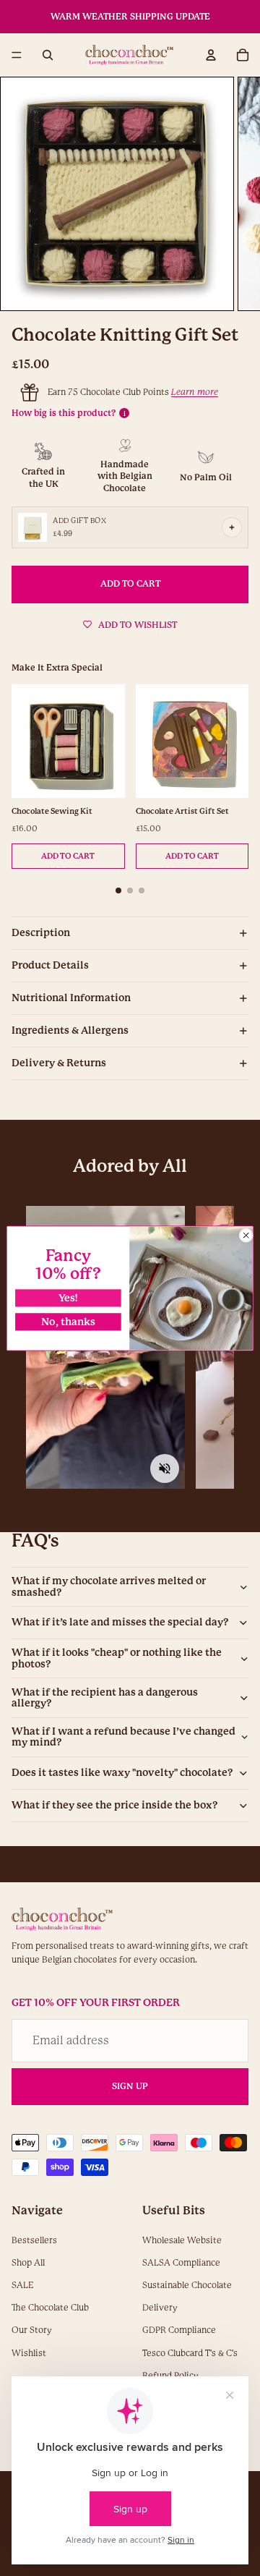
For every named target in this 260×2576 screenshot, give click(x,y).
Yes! (69, 1298)
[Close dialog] (246, 1235)
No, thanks (68, 1321)
